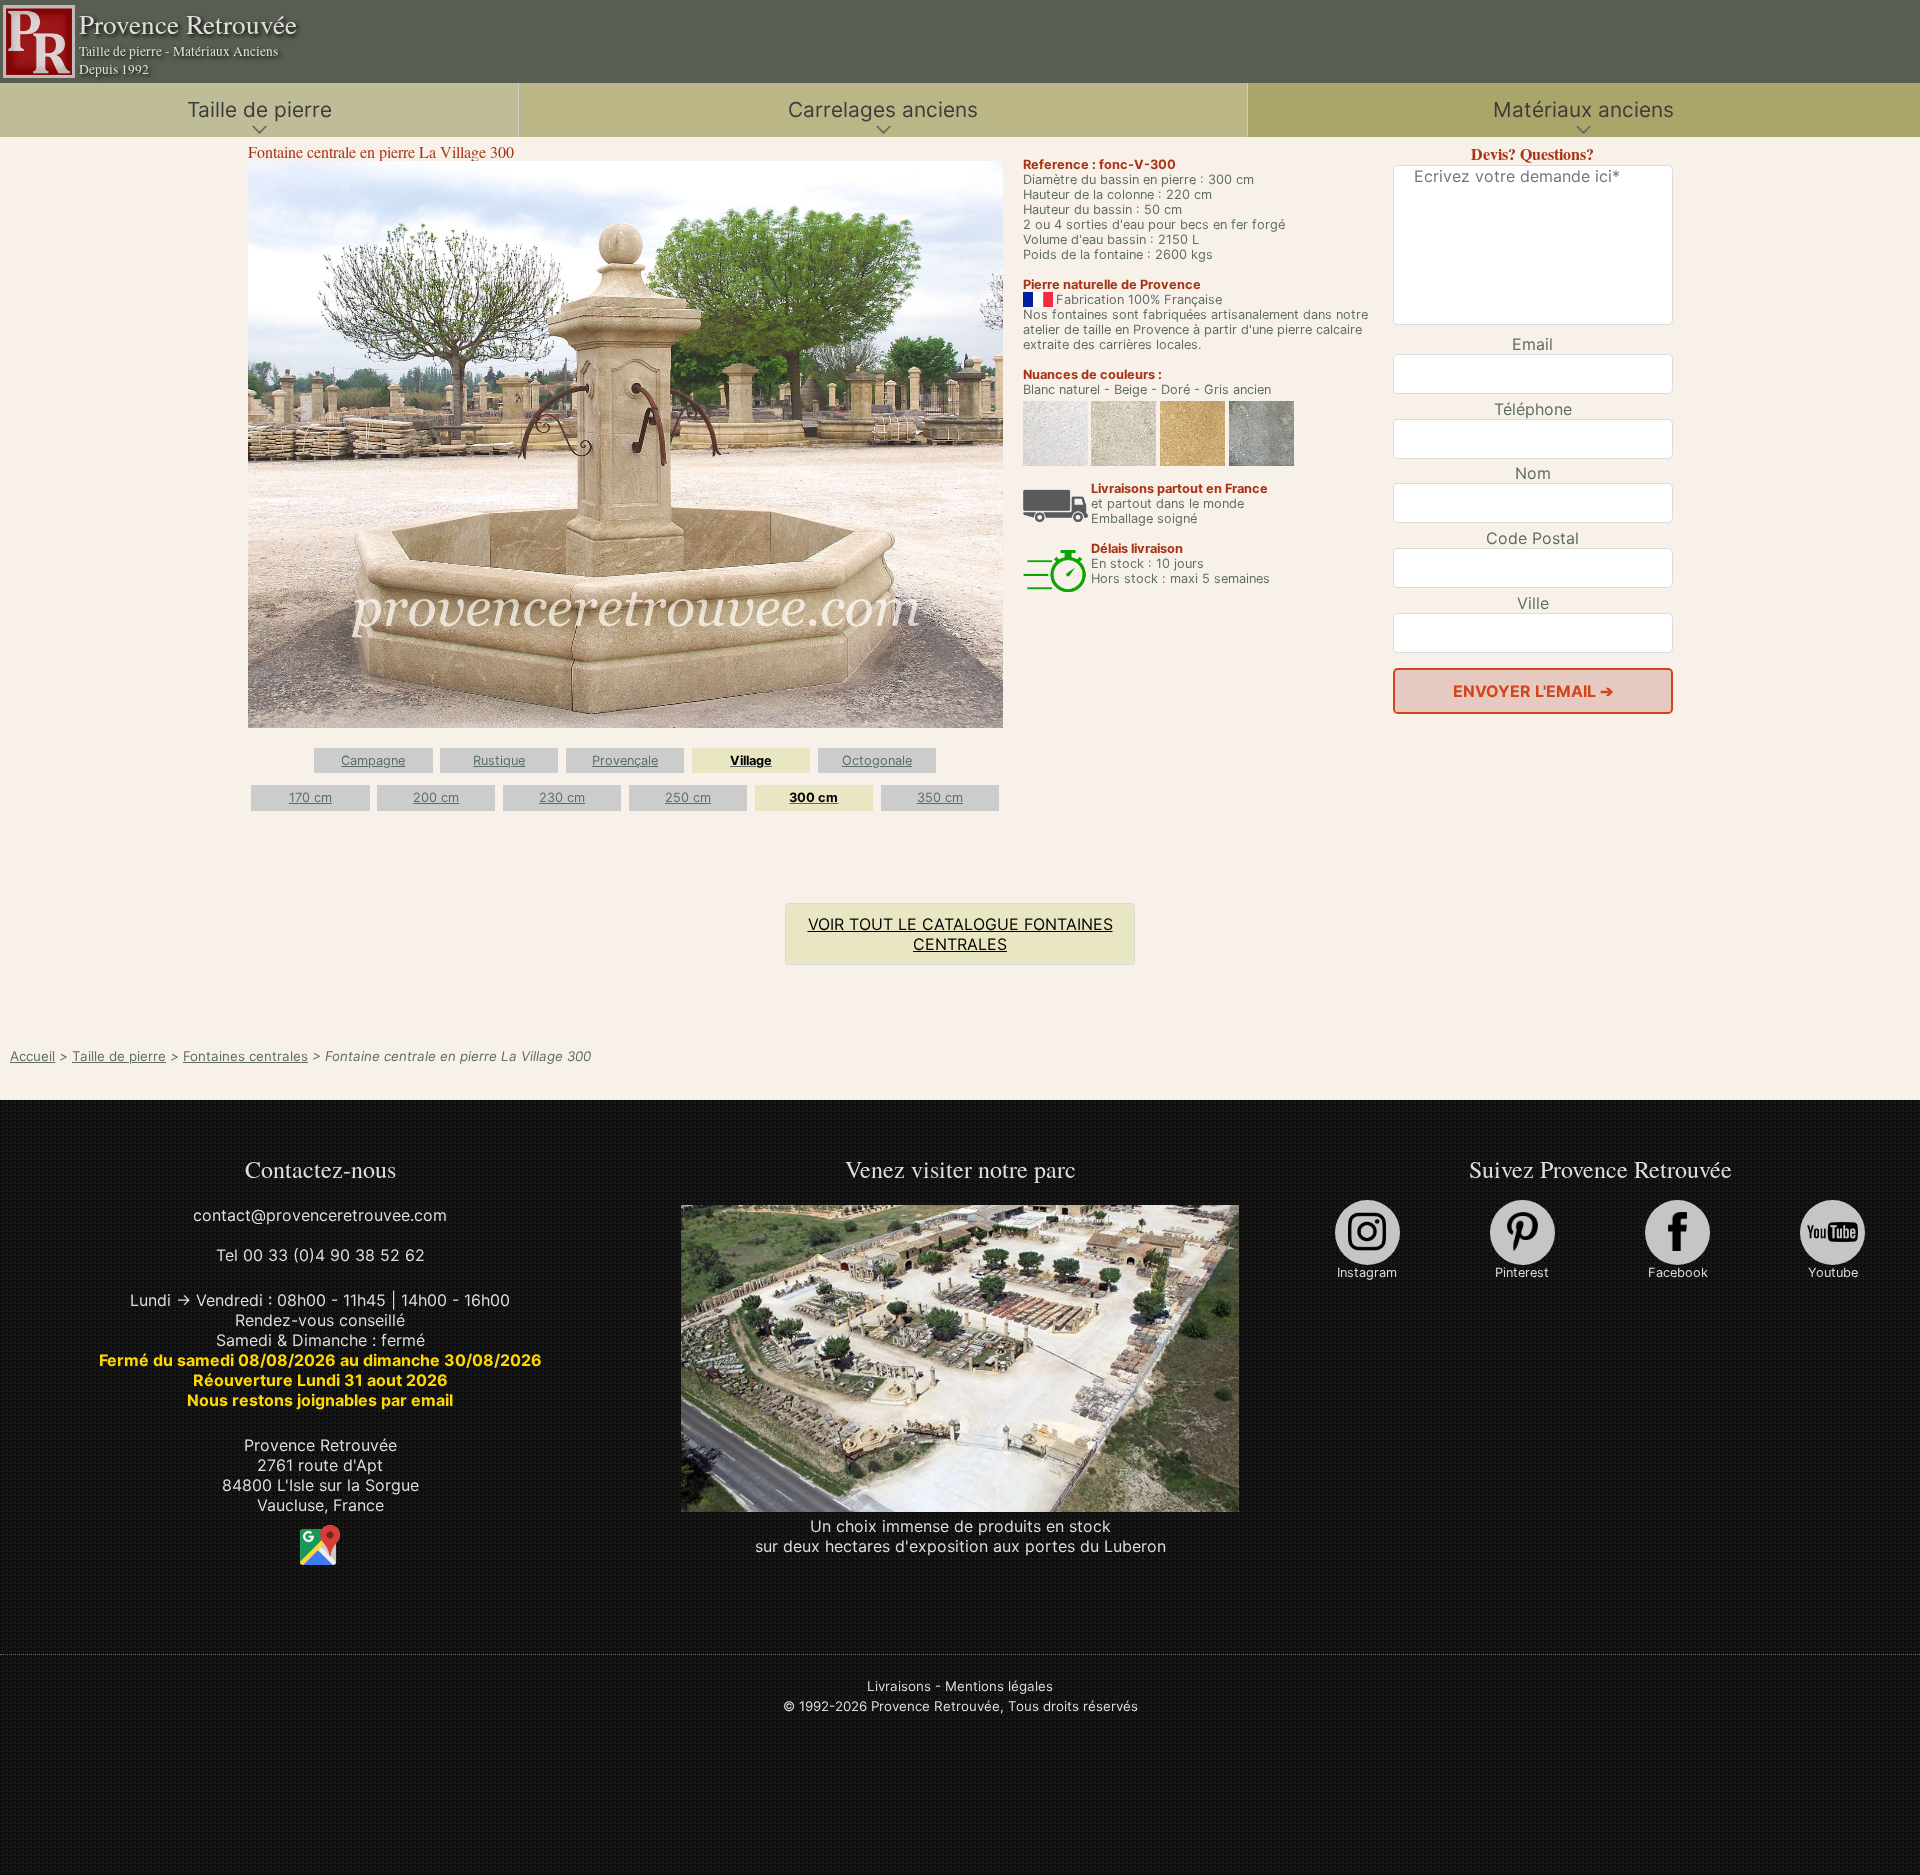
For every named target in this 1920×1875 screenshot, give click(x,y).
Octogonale (877, 760)
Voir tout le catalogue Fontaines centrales (960, 934)
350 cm (940, 797)
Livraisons (899, 1686)
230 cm (562, 797)
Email (1532, 344)
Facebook (1678, 1272)
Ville (1533, 603)
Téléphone (1533, 409)
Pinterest (1522, 1272)
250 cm (688, 797)
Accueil (32, 1056)
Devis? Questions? (1532, 153)
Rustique (499, 760)
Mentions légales (999, 1686)
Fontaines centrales (245, 1056)
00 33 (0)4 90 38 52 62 (334, 1255)
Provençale (625, 760)
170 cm (310, 797)
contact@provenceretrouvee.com (320, 1215)
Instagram (1367, 1272)
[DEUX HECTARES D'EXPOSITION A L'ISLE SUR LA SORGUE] (960, 1506)
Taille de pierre (119, 1056)
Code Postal (1532, 538)
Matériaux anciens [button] (1583, 109)
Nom (1533, 473)
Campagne (373, 760)
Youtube (1833, 1272)
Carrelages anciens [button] (883, 109)
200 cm (436, 797)
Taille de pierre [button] (259, 109)
